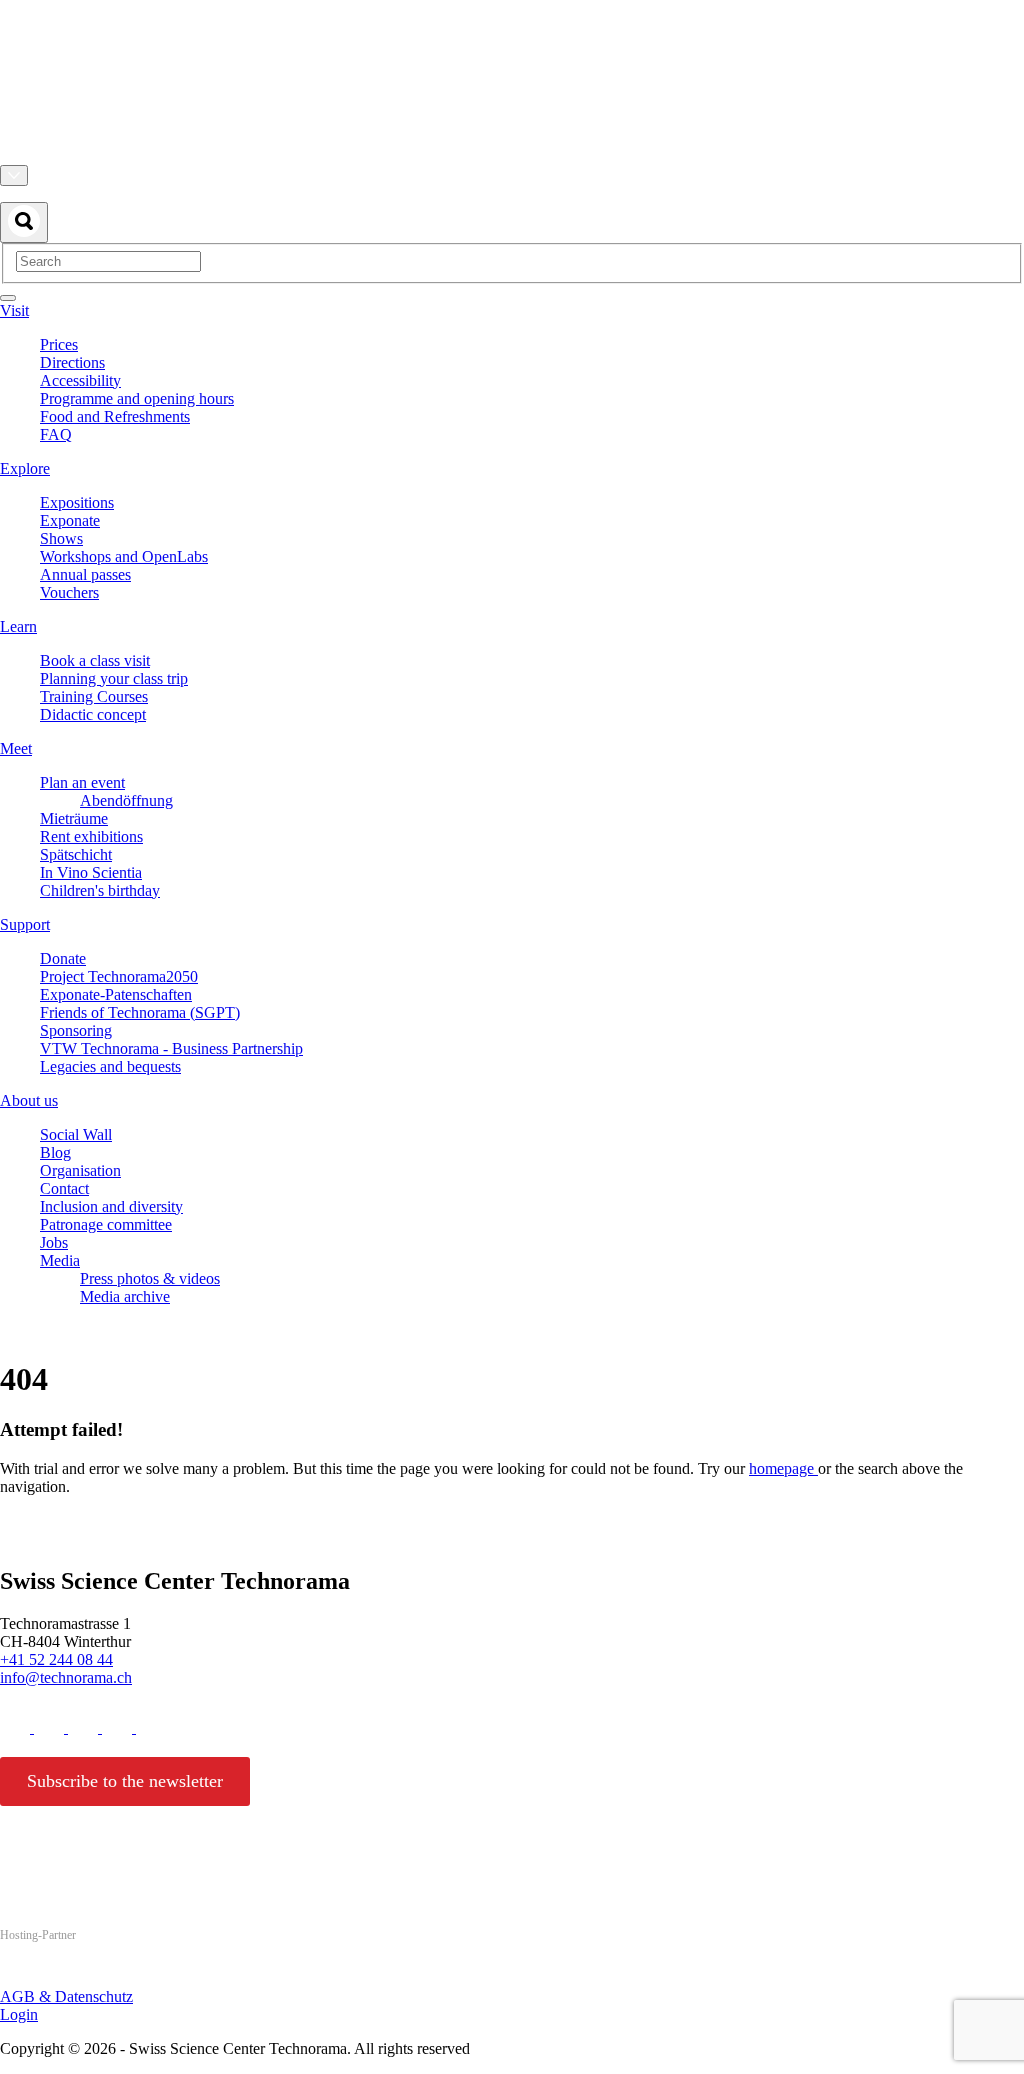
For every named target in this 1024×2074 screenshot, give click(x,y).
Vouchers (69, 592)
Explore (25, 468)
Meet (16, 748)
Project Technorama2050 (119, 976)
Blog (55, 1152)
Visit (14, 310)
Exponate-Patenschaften (116, 994)
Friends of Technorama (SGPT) (140, 1012)
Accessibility (80, 380)
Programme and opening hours (137, 398)
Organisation (80, 1170)
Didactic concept (93, 714)
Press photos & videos (150, 1278)
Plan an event (82, 782)
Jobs (54, 1242)
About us (29, 1100)
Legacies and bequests (110, 1066)
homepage (783, 1468)
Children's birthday (100, 890)
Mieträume (74, 818)
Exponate (70, 520)
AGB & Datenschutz (66, 1996)
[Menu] (8, 298)
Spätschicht (76, 854)
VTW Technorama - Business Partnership (171, 1048)
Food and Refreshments (115, 416)
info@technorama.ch (66, 1677)
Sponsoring (76, 1030)
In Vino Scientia (91, 872)
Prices (59, 344)
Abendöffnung (126, 800)
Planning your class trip (114, 678)
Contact (64, 1188)
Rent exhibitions (91, 836)
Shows (61, 538)
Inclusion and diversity (111, 1206)
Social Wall (76, 1134)
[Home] (512, 155)
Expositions (77, 502)
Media (60, 1260)
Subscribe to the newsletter (125, 1781)
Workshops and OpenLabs (124, 556)
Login (19, 2014)
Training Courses (94, 696)
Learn (18, 626)
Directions (72, 362)
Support (25, 924)
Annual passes (85, 574)
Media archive (125, 1296)
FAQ (56, 434)
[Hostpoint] (80, 1973)
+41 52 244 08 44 (56, 1659)
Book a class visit (95, 660)
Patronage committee (106, 1224)
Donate (63, 958)
